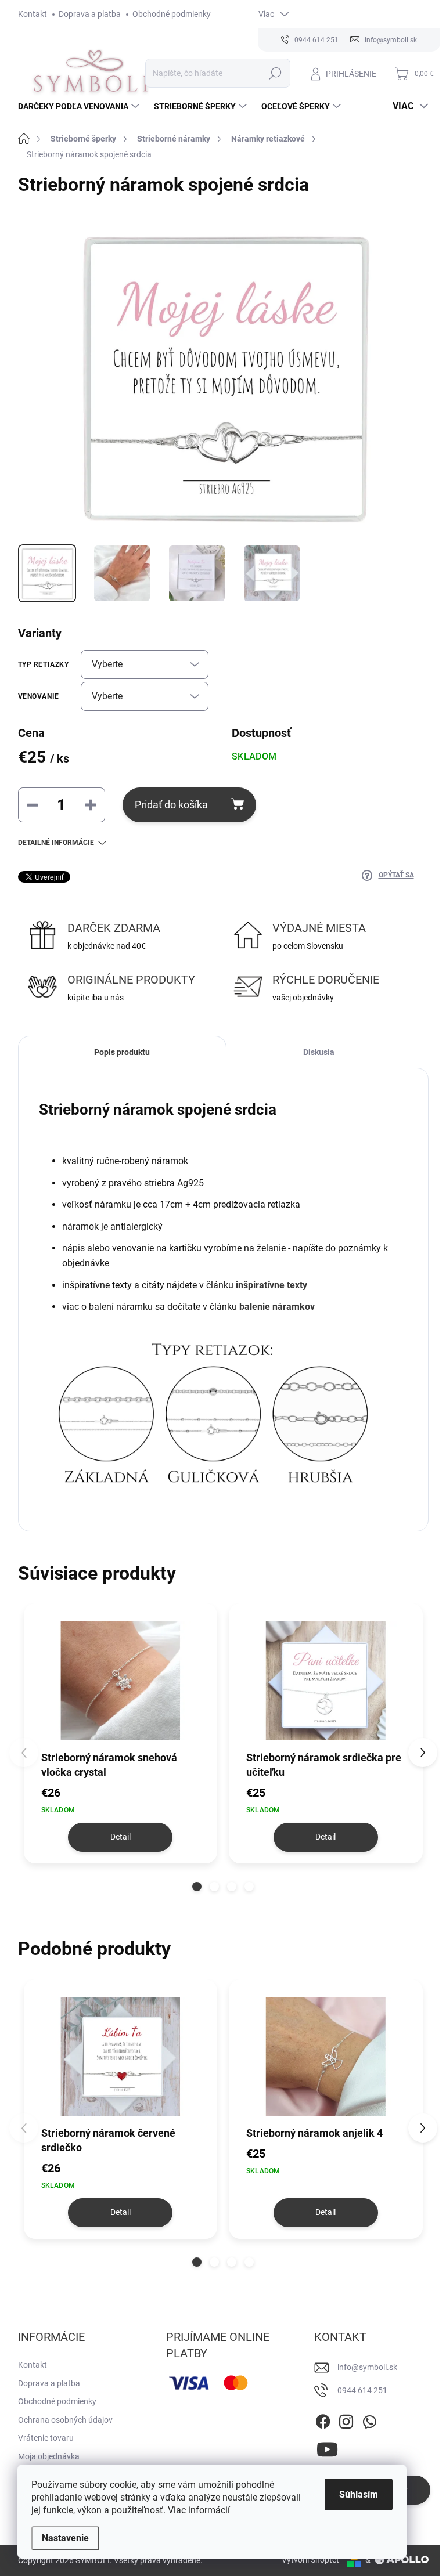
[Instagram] (346, 2419)
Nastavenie (65, 2538)
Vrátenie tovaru (46, 2438)
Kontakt (33, 14)
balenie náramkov (277, 1307)
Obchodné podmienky (172, 14)
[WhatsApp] (369, 2419)
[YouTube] (327, 2447)
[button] (197, 1887)
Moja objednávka (49, 2456)
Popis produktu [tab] (122, 1052)
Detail (121, 1837)
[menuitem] (80, 106)
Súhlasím (359, 2494)
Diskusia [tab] (319, 1052)
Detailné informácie (56, 843)
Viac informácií (199, 2510)
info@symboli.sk (367, 2367)
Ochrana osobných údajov (65, 2420)
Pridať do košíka (171, 805)
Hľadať (275, 73)
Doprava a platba (90, 14)
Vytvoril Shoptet (310, 2560)
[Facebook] (323, 2419)
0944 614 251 (362, 2390)
